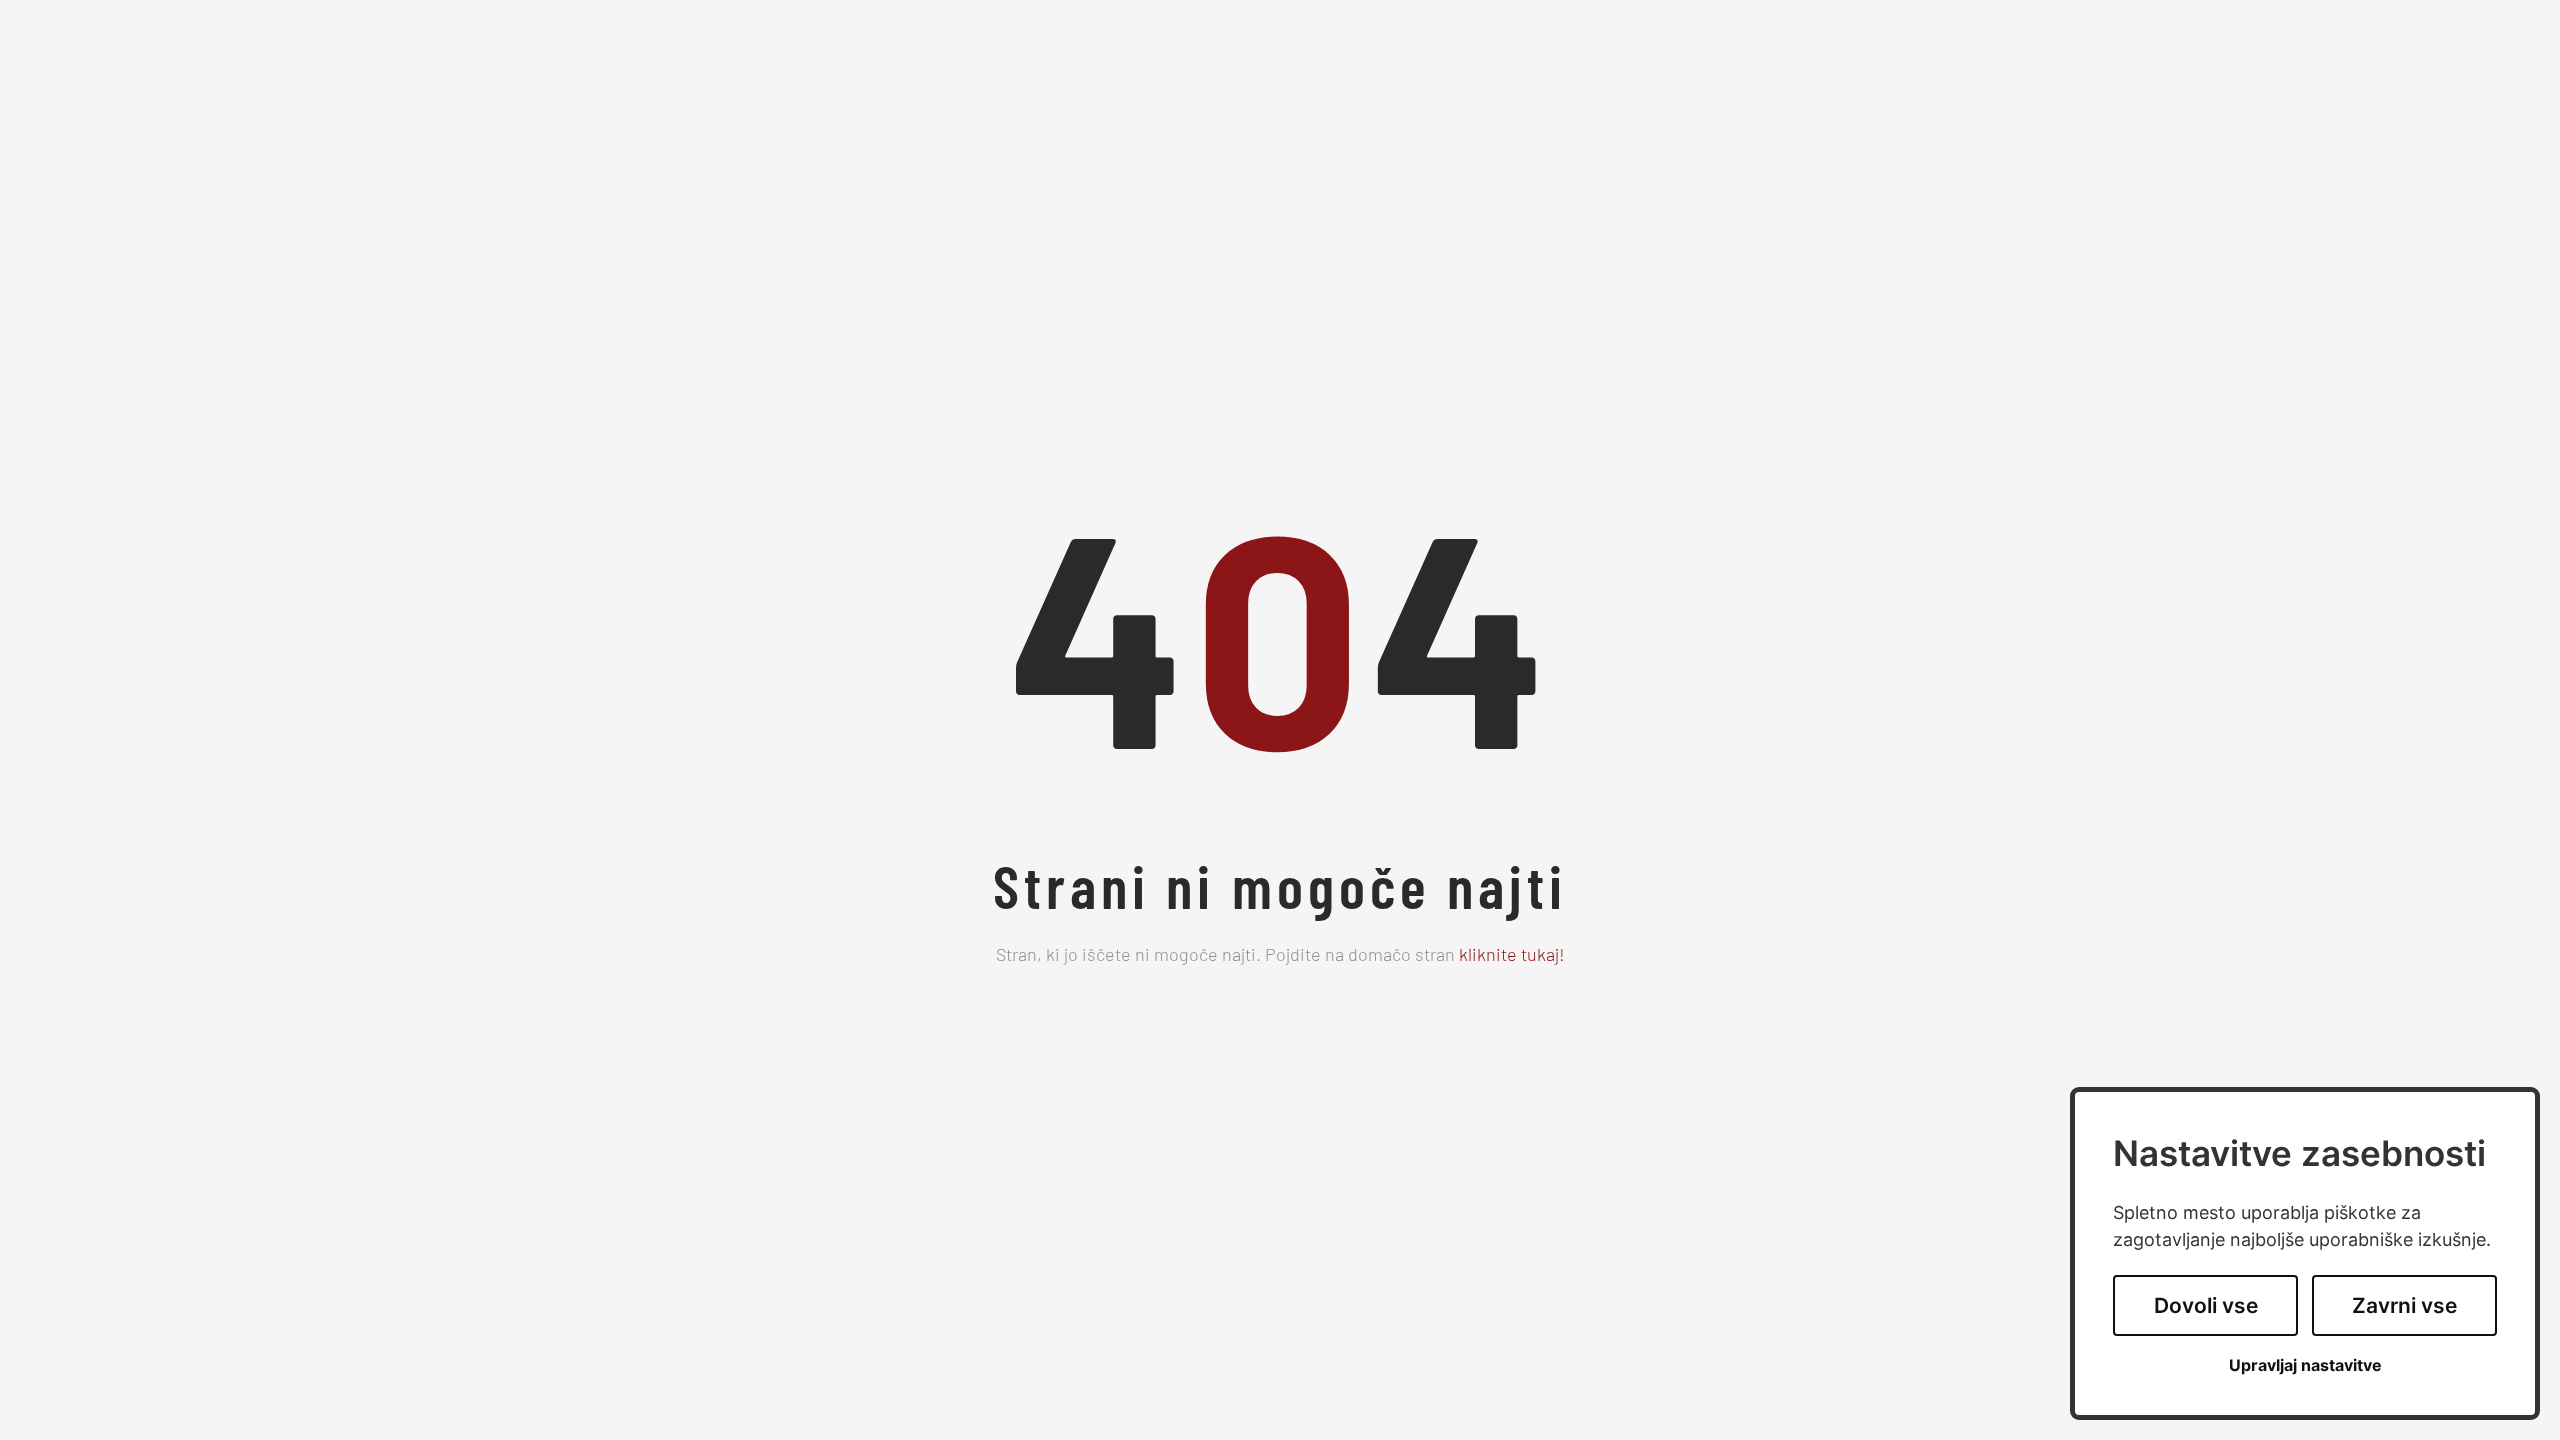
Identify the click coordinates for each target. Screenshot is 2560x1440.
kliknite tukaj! (1512, 957)
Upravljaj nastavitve (2305, 1365)
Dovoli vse (2206, 1305)
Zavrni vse (2404, 1305)
